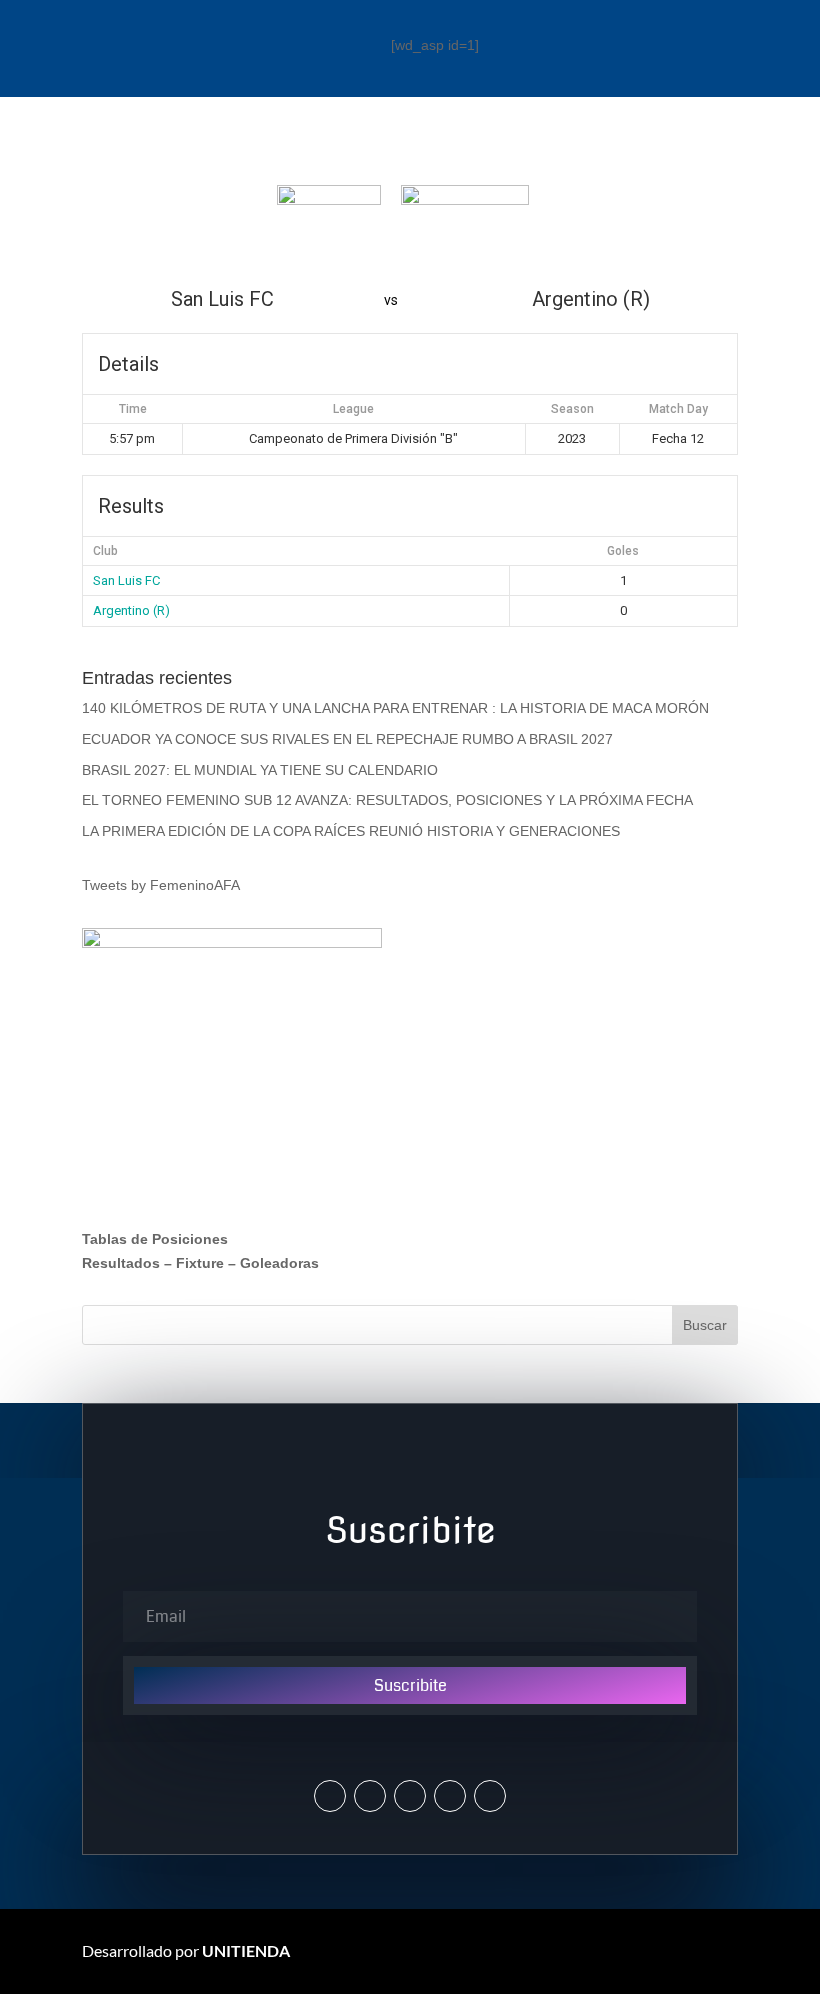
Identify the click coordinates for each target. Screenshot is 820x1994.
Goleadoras (279, 1263)
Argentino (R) (131, 610)
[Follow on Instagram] (370, 1796)
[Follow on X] (330, 1796)
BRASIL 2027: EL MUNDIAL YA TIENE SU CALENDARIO (260, 770)
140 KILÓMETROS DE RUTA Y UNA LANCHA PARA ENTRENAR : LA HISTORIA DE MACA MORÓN (395, 708)
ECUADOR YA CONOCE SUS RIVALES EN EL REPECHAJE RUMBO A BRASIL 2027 (347, 739)
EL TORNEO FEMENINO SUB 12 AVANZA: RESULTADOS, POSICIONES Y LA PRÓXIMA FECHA (387, 800)
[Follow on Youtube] (450, 1796)
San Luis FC (126, 580)
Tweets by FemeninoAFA (161, 885)
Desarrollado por (186, 1950)
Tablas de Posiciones (155, 1239)
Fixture (200, 1263)
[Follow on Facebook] (410, 1796)
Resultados (121, 1263)
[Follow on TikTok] (490, 1796)
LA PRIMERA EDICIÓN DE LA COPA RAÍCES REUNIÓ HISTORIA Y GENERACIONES (351, 831)
